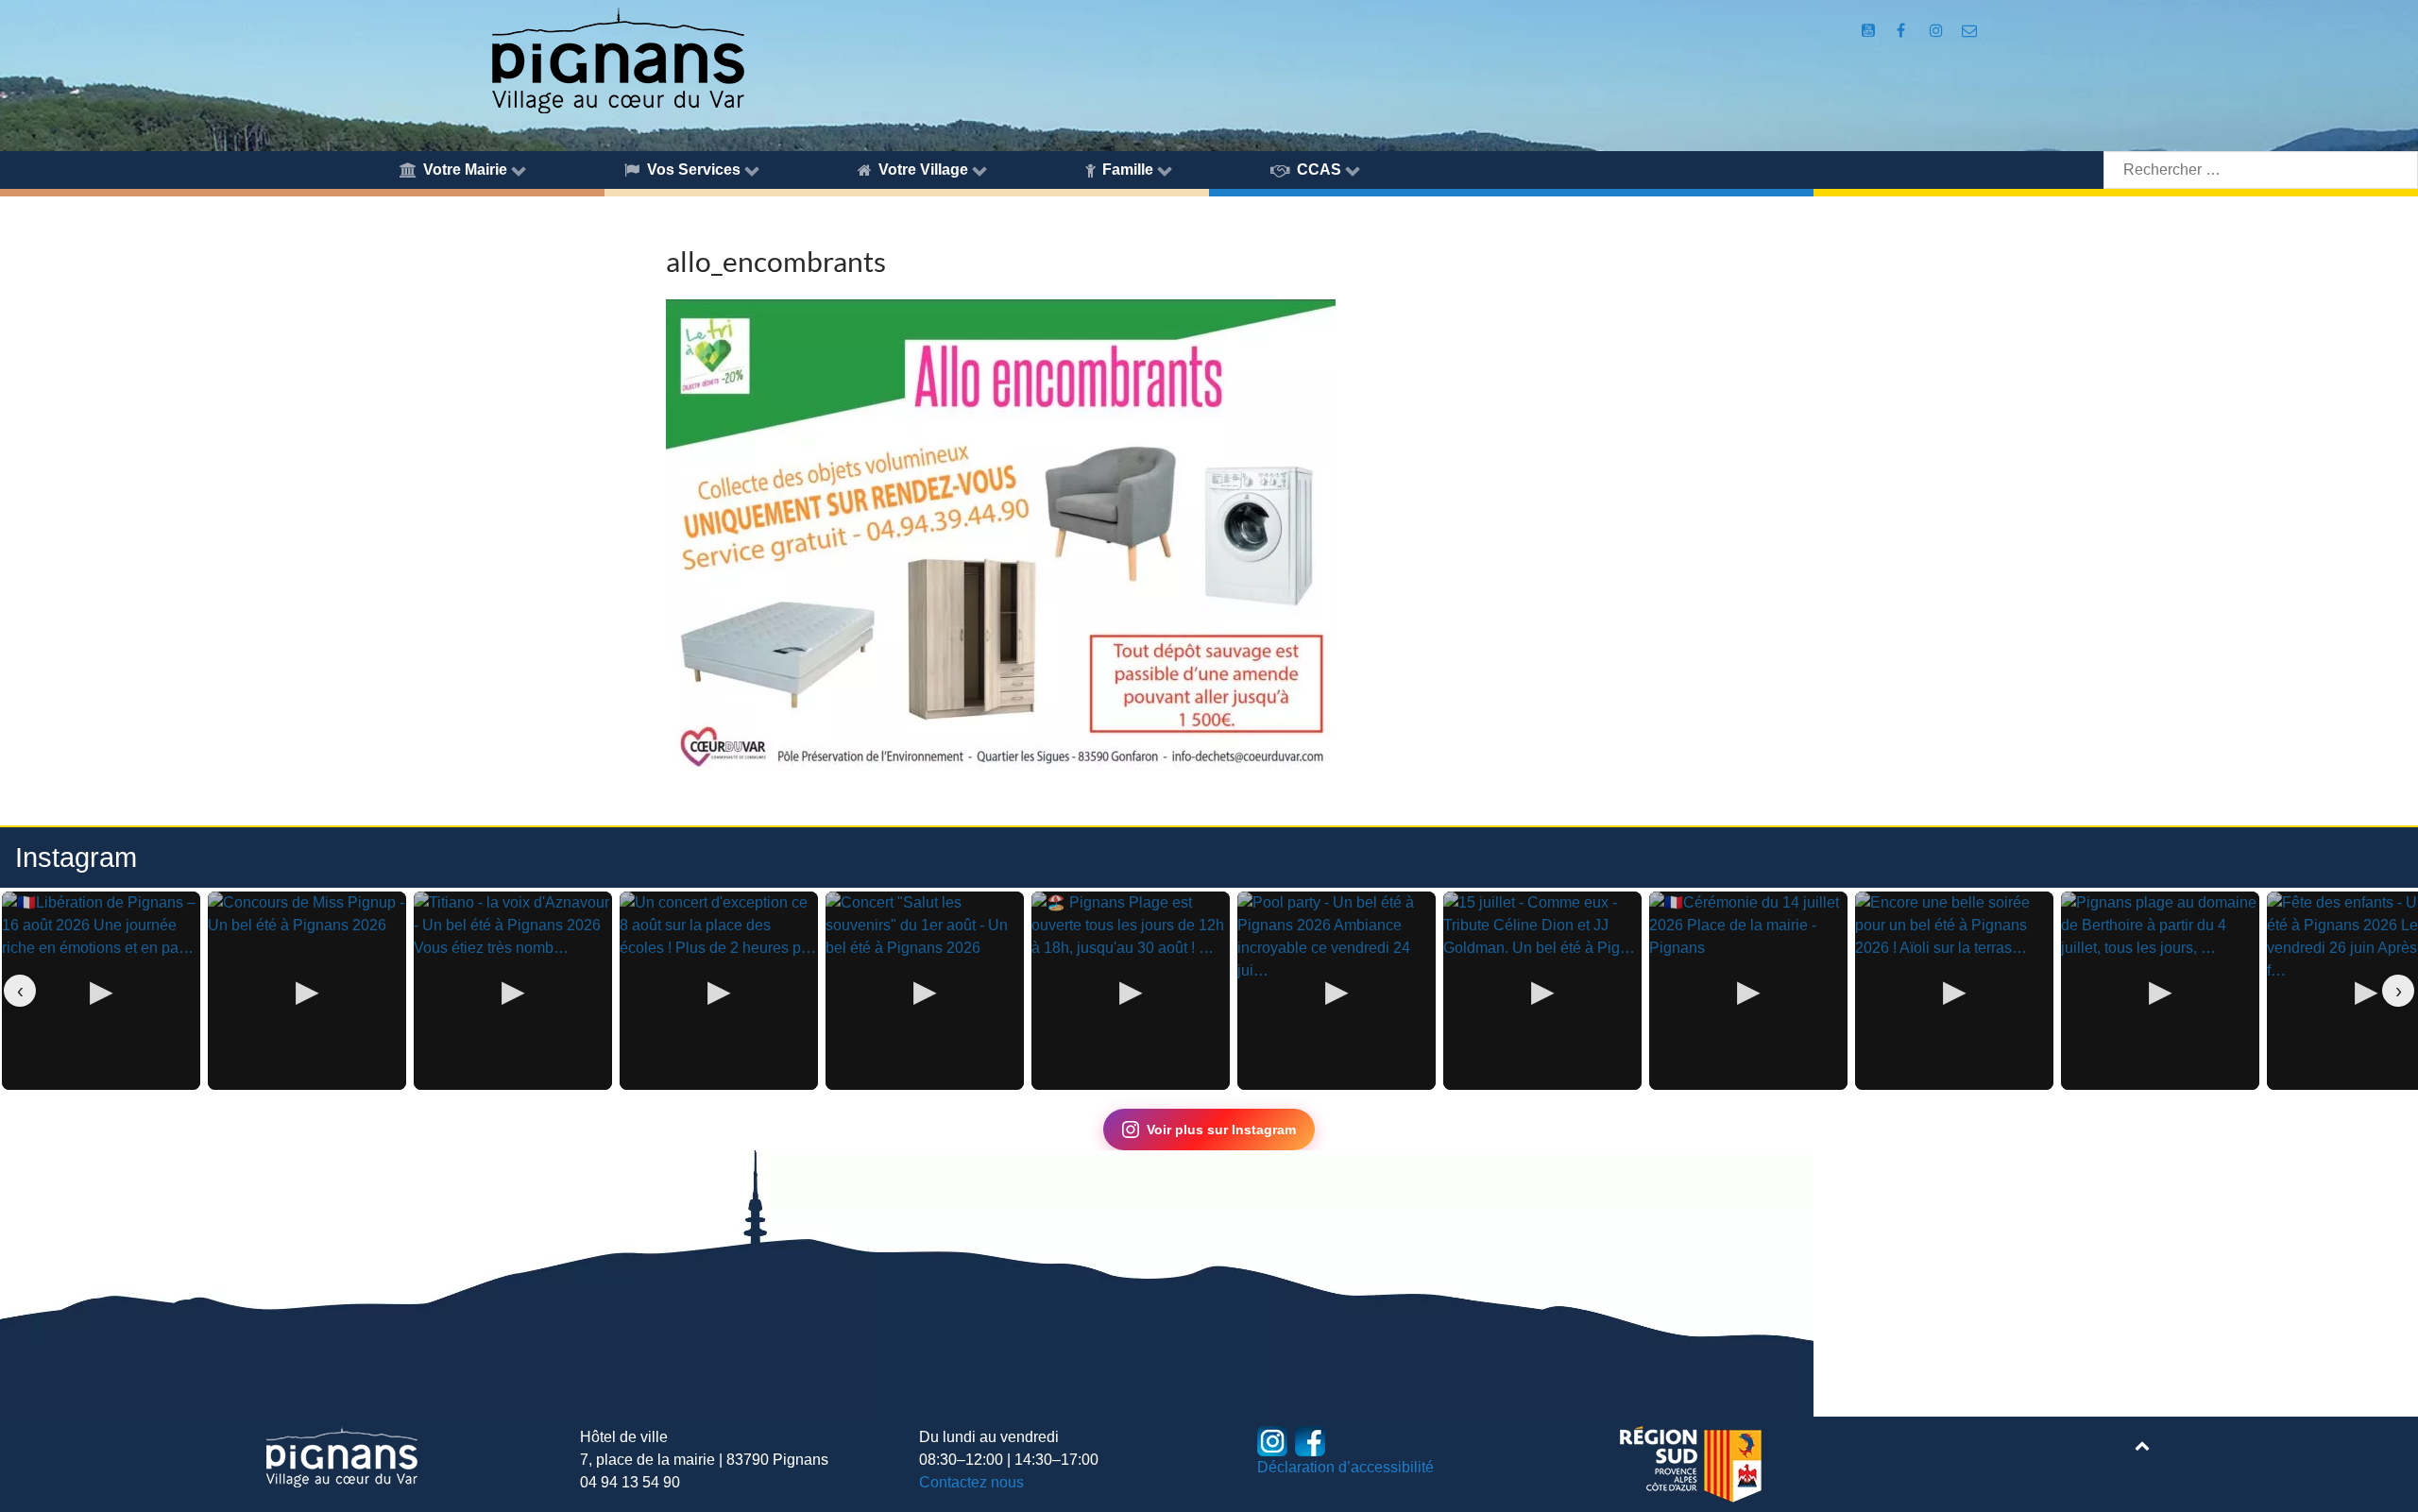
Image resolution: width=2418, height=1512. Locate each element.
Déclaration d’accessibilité (1345, 1467)
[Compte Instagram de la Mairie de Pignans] (1938, 31)
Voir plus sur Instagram (1221, 1130)
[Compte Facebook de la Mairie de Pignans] (1903, 31)
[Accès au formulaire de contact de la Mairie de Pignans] (1969, 31)
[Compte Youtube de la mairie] (1871, 31)
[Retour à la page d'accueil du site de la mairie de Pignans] (617, 59)
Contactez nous (971, 1482)
